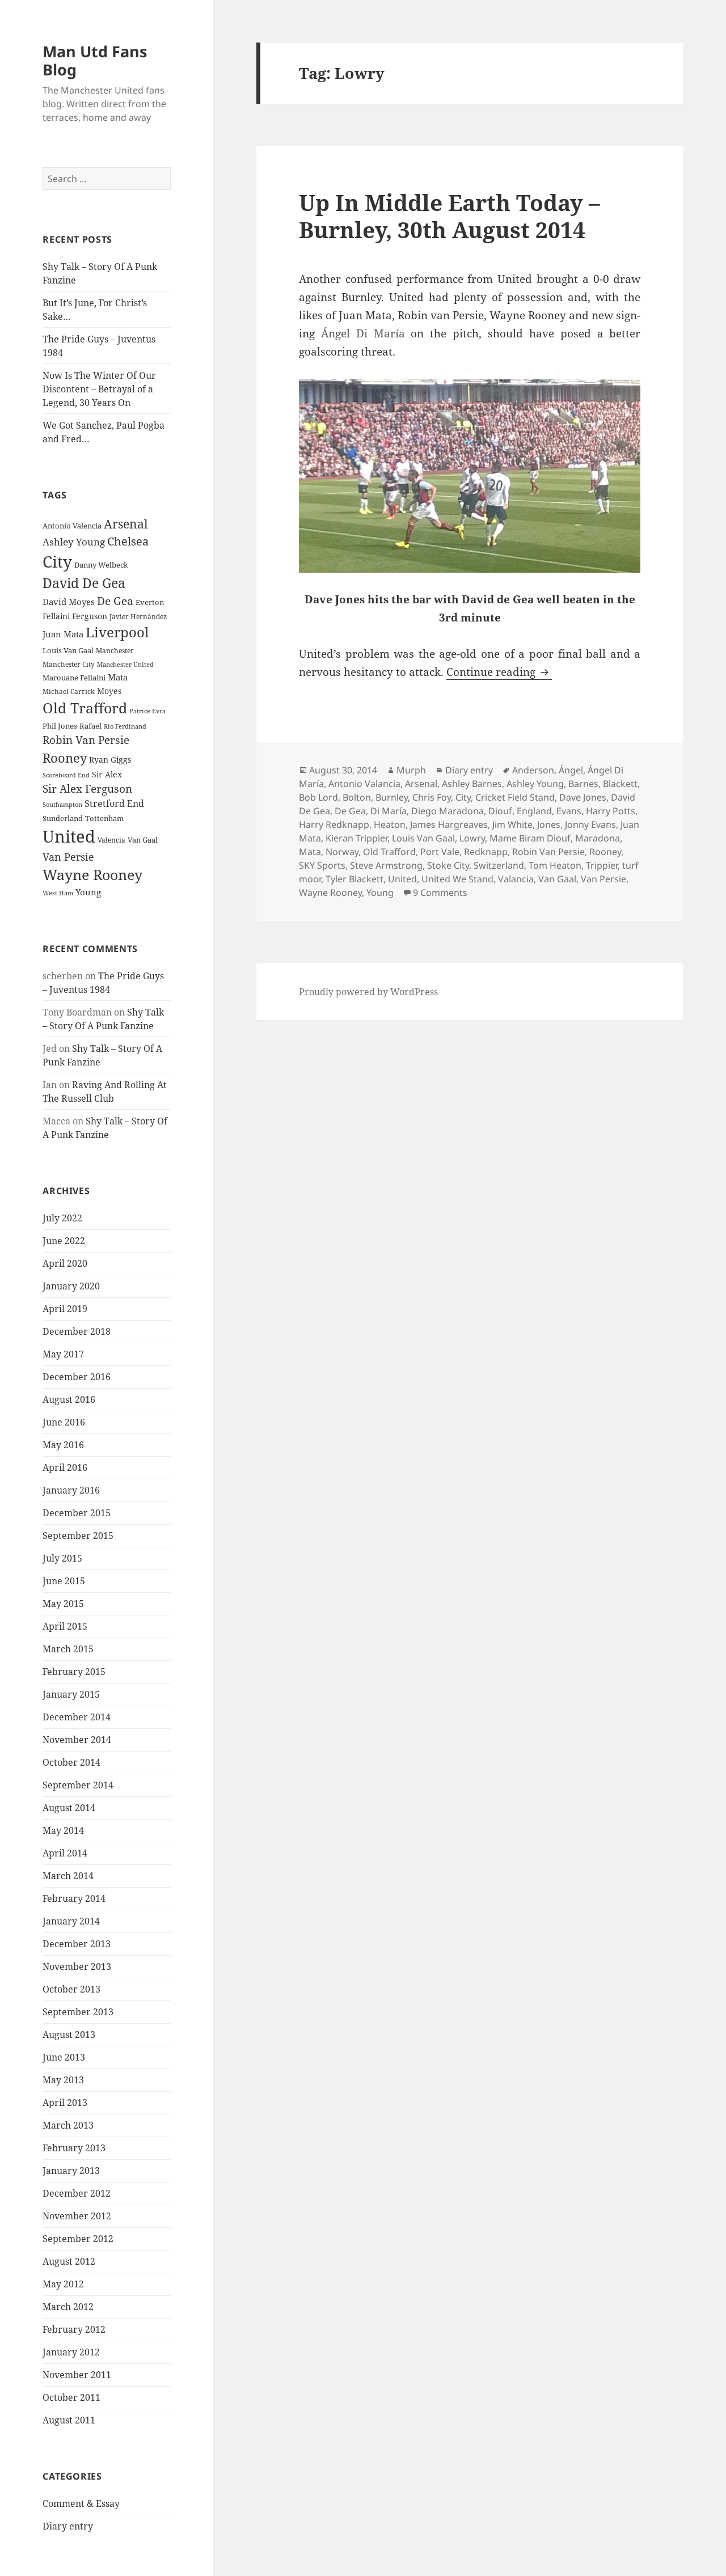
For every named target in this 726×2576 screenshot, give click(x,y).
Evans (569, 811)
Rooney (65, 758)
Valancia (516, 879)
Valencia (111, 840)
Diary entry (68, 2526)
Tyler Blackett (354, 879)
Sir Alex (107, 774)
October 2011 (71, 2397)
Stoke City (448, 865)
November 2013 (77, 1966)
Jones (549, 824)
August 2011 (69, 2420)
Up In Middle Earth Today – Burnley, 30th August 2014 (449, 216)
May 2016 (63, 1445)
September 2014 (78, 1785)
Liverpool (117, 632)
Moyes (109, 691)
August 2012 (69, 2261)
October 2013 (71, 1989)
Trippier (602, 865)
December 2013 (77, 1944)
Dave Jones (583, 797)
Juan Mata (63, 634)
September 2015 (78, 1536)
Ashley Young (74, 542)
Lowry (472, 838)
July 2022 (62, 1218)
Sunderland (63, 819)
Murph (411, 770)
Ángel (571, 770)
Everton (150, 602)
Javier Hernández (138, 617)
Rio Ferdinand (125, 726)
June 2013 (64, 2057)
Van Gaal (143, 840)
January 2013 (71, 2171)
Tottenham (104, 819)
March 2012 (68, 2307)
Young (88, 892)
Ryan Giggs (110, 760)
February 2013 (74, 2148)
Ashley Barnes (472, 784)
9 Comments (440, 892)
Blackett (620, 784)
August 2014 (69, 1808)
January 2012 (71, 2352)
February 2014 (74, 1898)
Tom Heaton (555, 865)
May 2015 (63, 1604)
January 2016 (71, 1490)
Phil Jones (60, 726)
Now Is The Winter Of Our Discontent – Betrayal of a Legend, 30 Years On (99, 389)
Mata (118, 677)
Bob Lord (318, 797)
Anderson (533, 770)
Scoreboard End (66, 775)
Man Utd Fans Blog (95, 60)
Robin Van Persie (86, 740)
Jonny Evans (590, 824)
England (534, 811)
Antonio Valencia (72, 526)
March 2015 (68, 1649)
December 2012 (77, 2193)
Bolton (357, 797)
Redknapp (486, 852)
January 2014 (71, 1921)
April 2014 (65, 1853)
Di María (389, 811)
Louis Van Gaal (68, 650)
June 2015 (64, 1581)
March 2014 (68, 1876)
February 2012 (74, 2329)
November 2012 (77, 2216)
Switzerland (499, 865)
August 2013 (69, 2034)
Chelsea (128, 541)
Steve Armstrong (386, 865)
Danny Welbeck (101, 565)
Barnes (583, 784)
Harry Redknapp (334, 824)
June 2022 (64, 1241)
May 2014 (63, 1830)
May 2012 (63, 2284)
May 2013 (63, 2080)
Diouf (500, 811)
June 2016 (64, 1422)
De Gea (115, 601)
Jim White (512, 824)
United (69, 836)
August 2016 (69, 1399)
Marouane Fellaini (74, 678)
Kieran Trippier (356, 838)
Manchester (115, 651)
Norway (342, 852)
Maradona (598, 838)
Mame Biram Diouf (530, 838)
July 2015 (62, 1558)
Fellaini (56, 616)
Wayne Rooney (92, 875)
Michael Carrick (69, 691)
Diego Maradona (448, 811)
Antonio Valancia (364, 784)
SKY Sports (322, 865)
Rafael (90, 726)
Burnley (392, 797)
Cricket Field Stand (515, 797)
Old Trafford (85, 708)
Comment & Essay (81, 2503)
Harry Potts (611, 811)
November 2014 (77, 1740)
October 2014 (71, 1762)
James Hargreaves (449, 824)
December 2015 (77, 1513)
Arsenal (126, 524)
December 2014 (77, 1717)
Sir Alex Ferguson (87, 788)
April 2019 (65, 1309)
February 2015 (74, 1672)
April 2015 (65, 1626)
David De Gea (84, 583)
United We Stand (457, 879)
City (57, 561)
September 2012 (78, 2239)
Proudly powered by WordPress (368, 992)
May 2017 (63, 1354)
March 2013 (68, 2125)
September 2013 (78, 2012)
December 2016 (77, 1377)
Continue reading (499, 672)
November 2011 (77, 2375)
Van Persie (68, 857)
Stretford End (114, 803)
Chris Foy (432, 797)
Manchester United (125, 665)
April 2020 (65, 1263)
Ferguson (90, 616)
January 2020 (71, 1286)
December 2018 (77, 1331)
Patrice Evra (147, 711)
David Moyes (69, 602)
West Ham (58, 893)
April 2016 (65, 1467)
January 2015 (71, 1694)
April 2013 (65, 2103)
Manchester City (69, 664)
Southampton (62, 805)
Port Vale (440, 852)
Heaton (390, 824)
